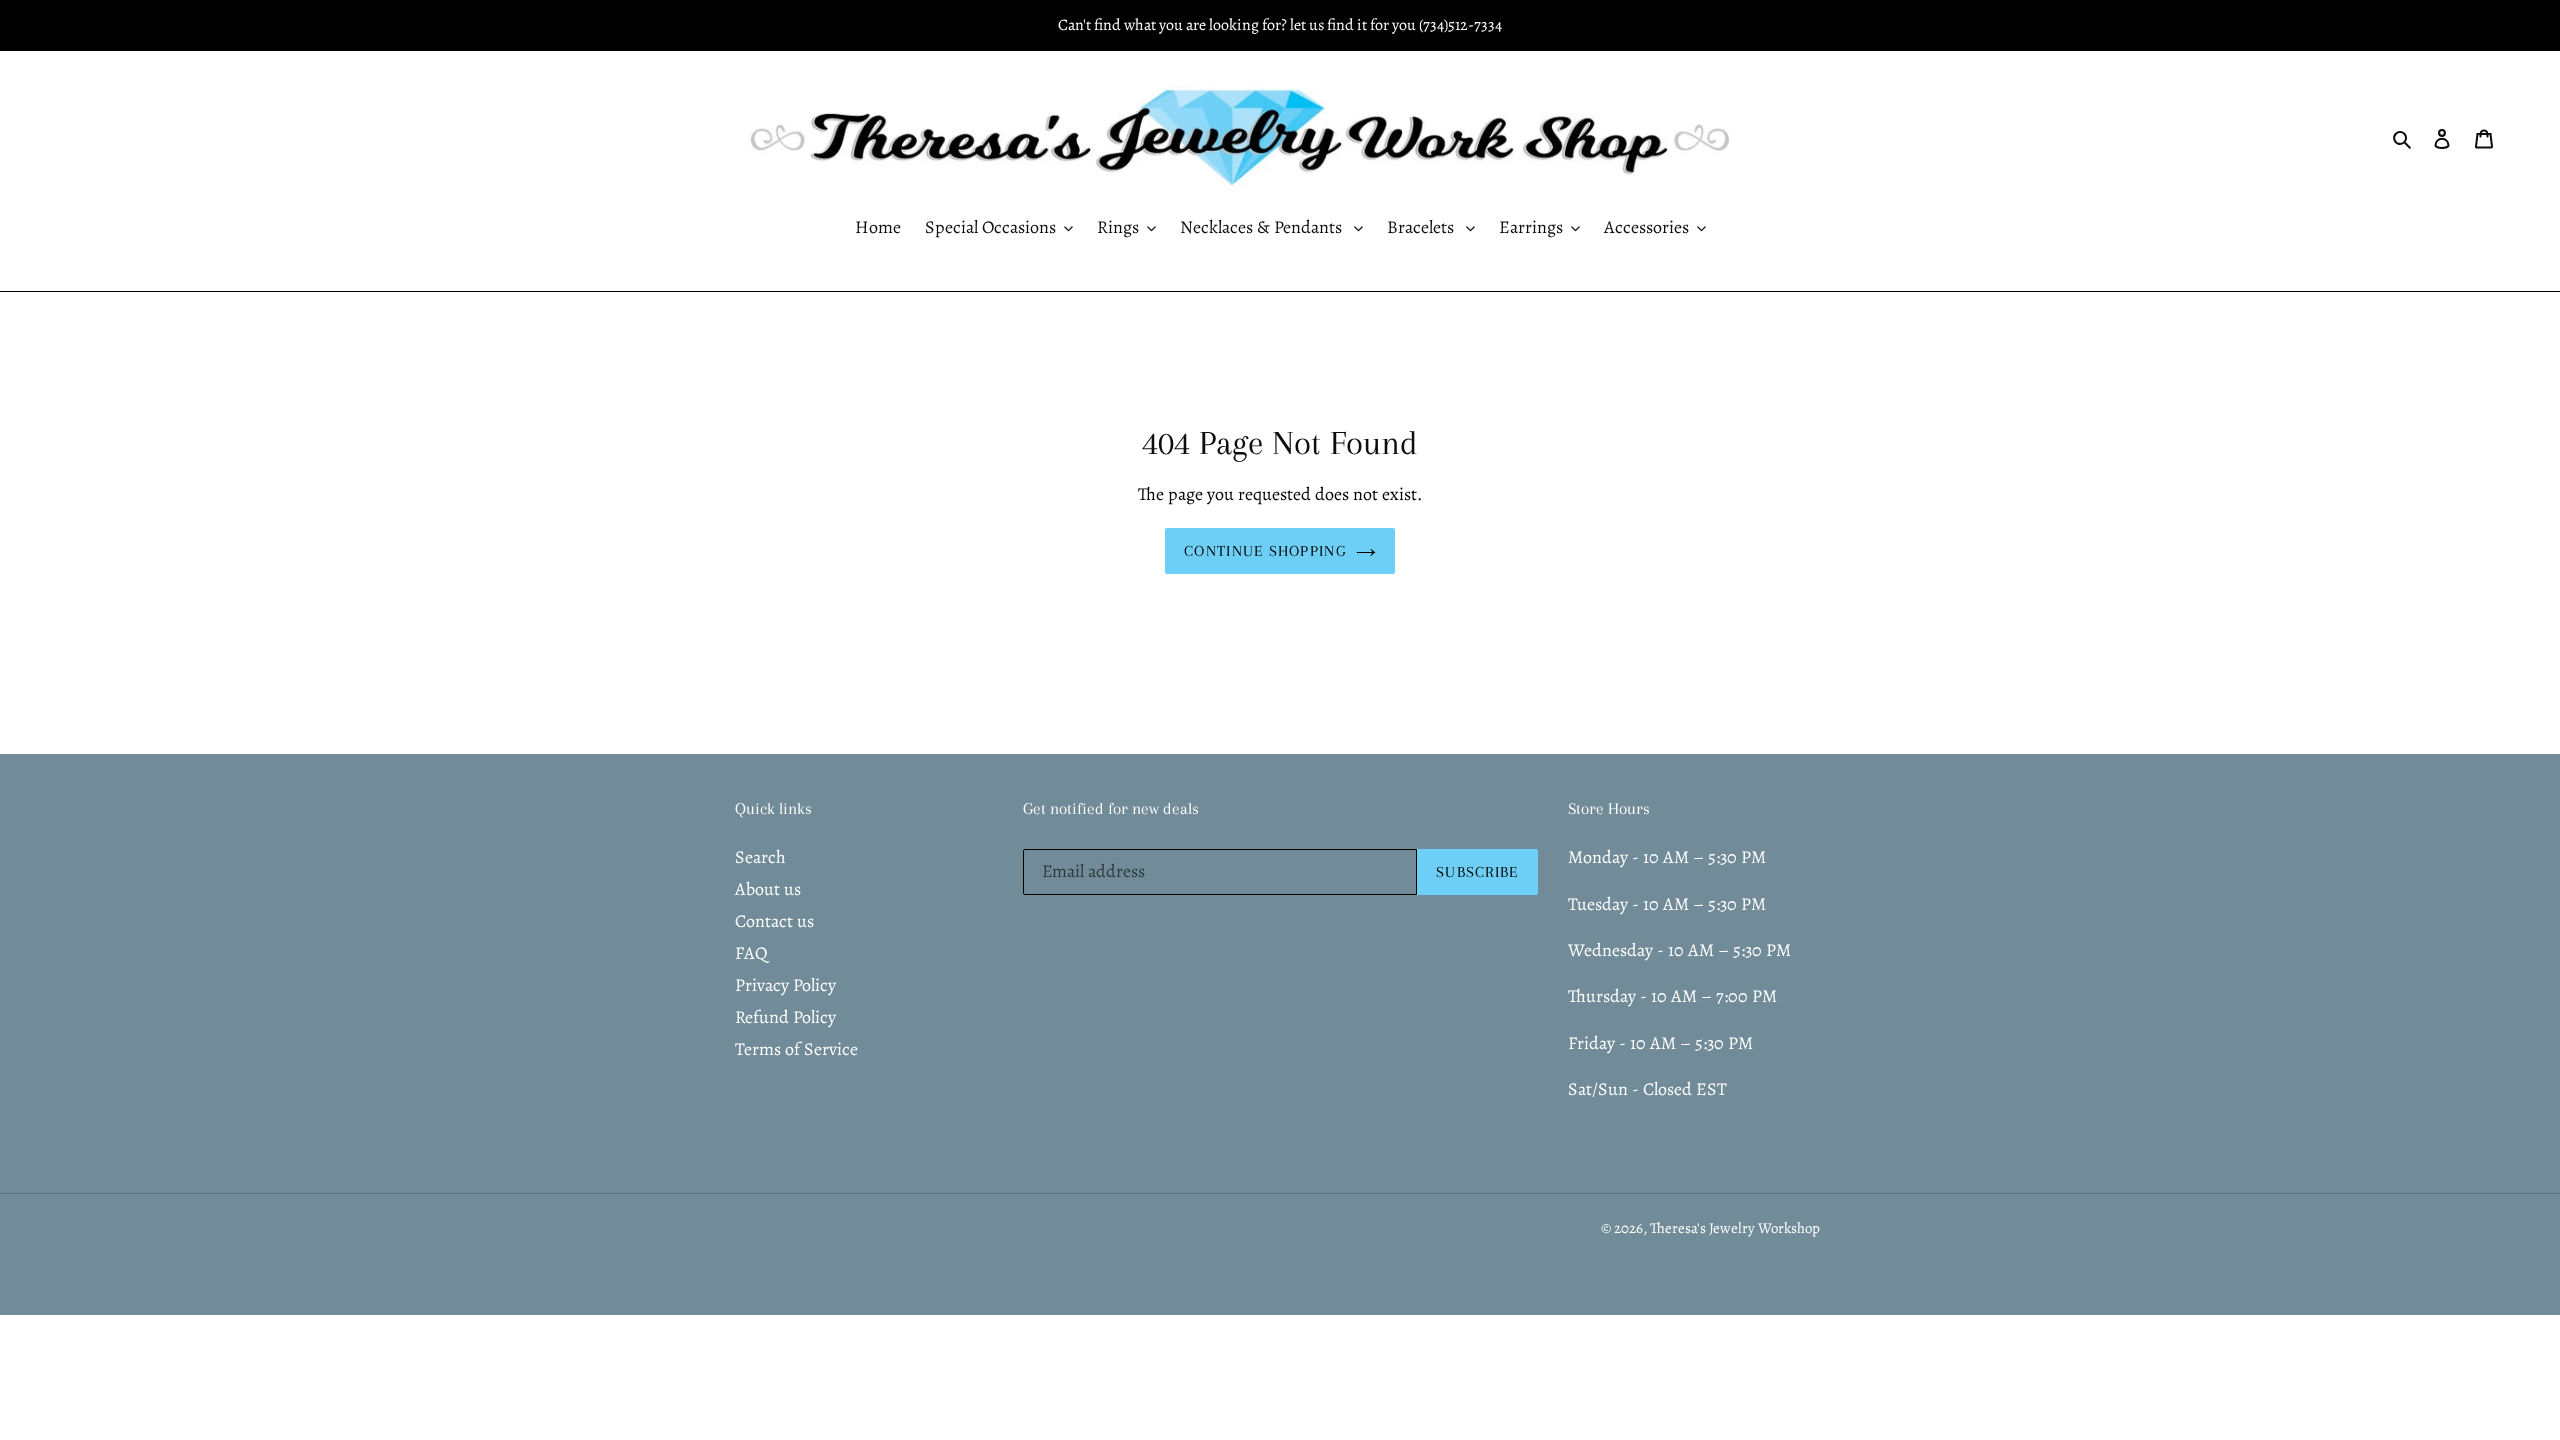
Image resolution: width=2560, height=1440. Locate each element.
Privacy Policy (785, 985)
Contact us (774, 921)
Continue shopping (1265, 551)
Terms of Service (796, 1049)
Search (760, 857)
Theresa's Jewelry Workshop (1735, 1228)
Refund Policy (785, 1017)
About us (768, 889)
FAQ (751, 953)
